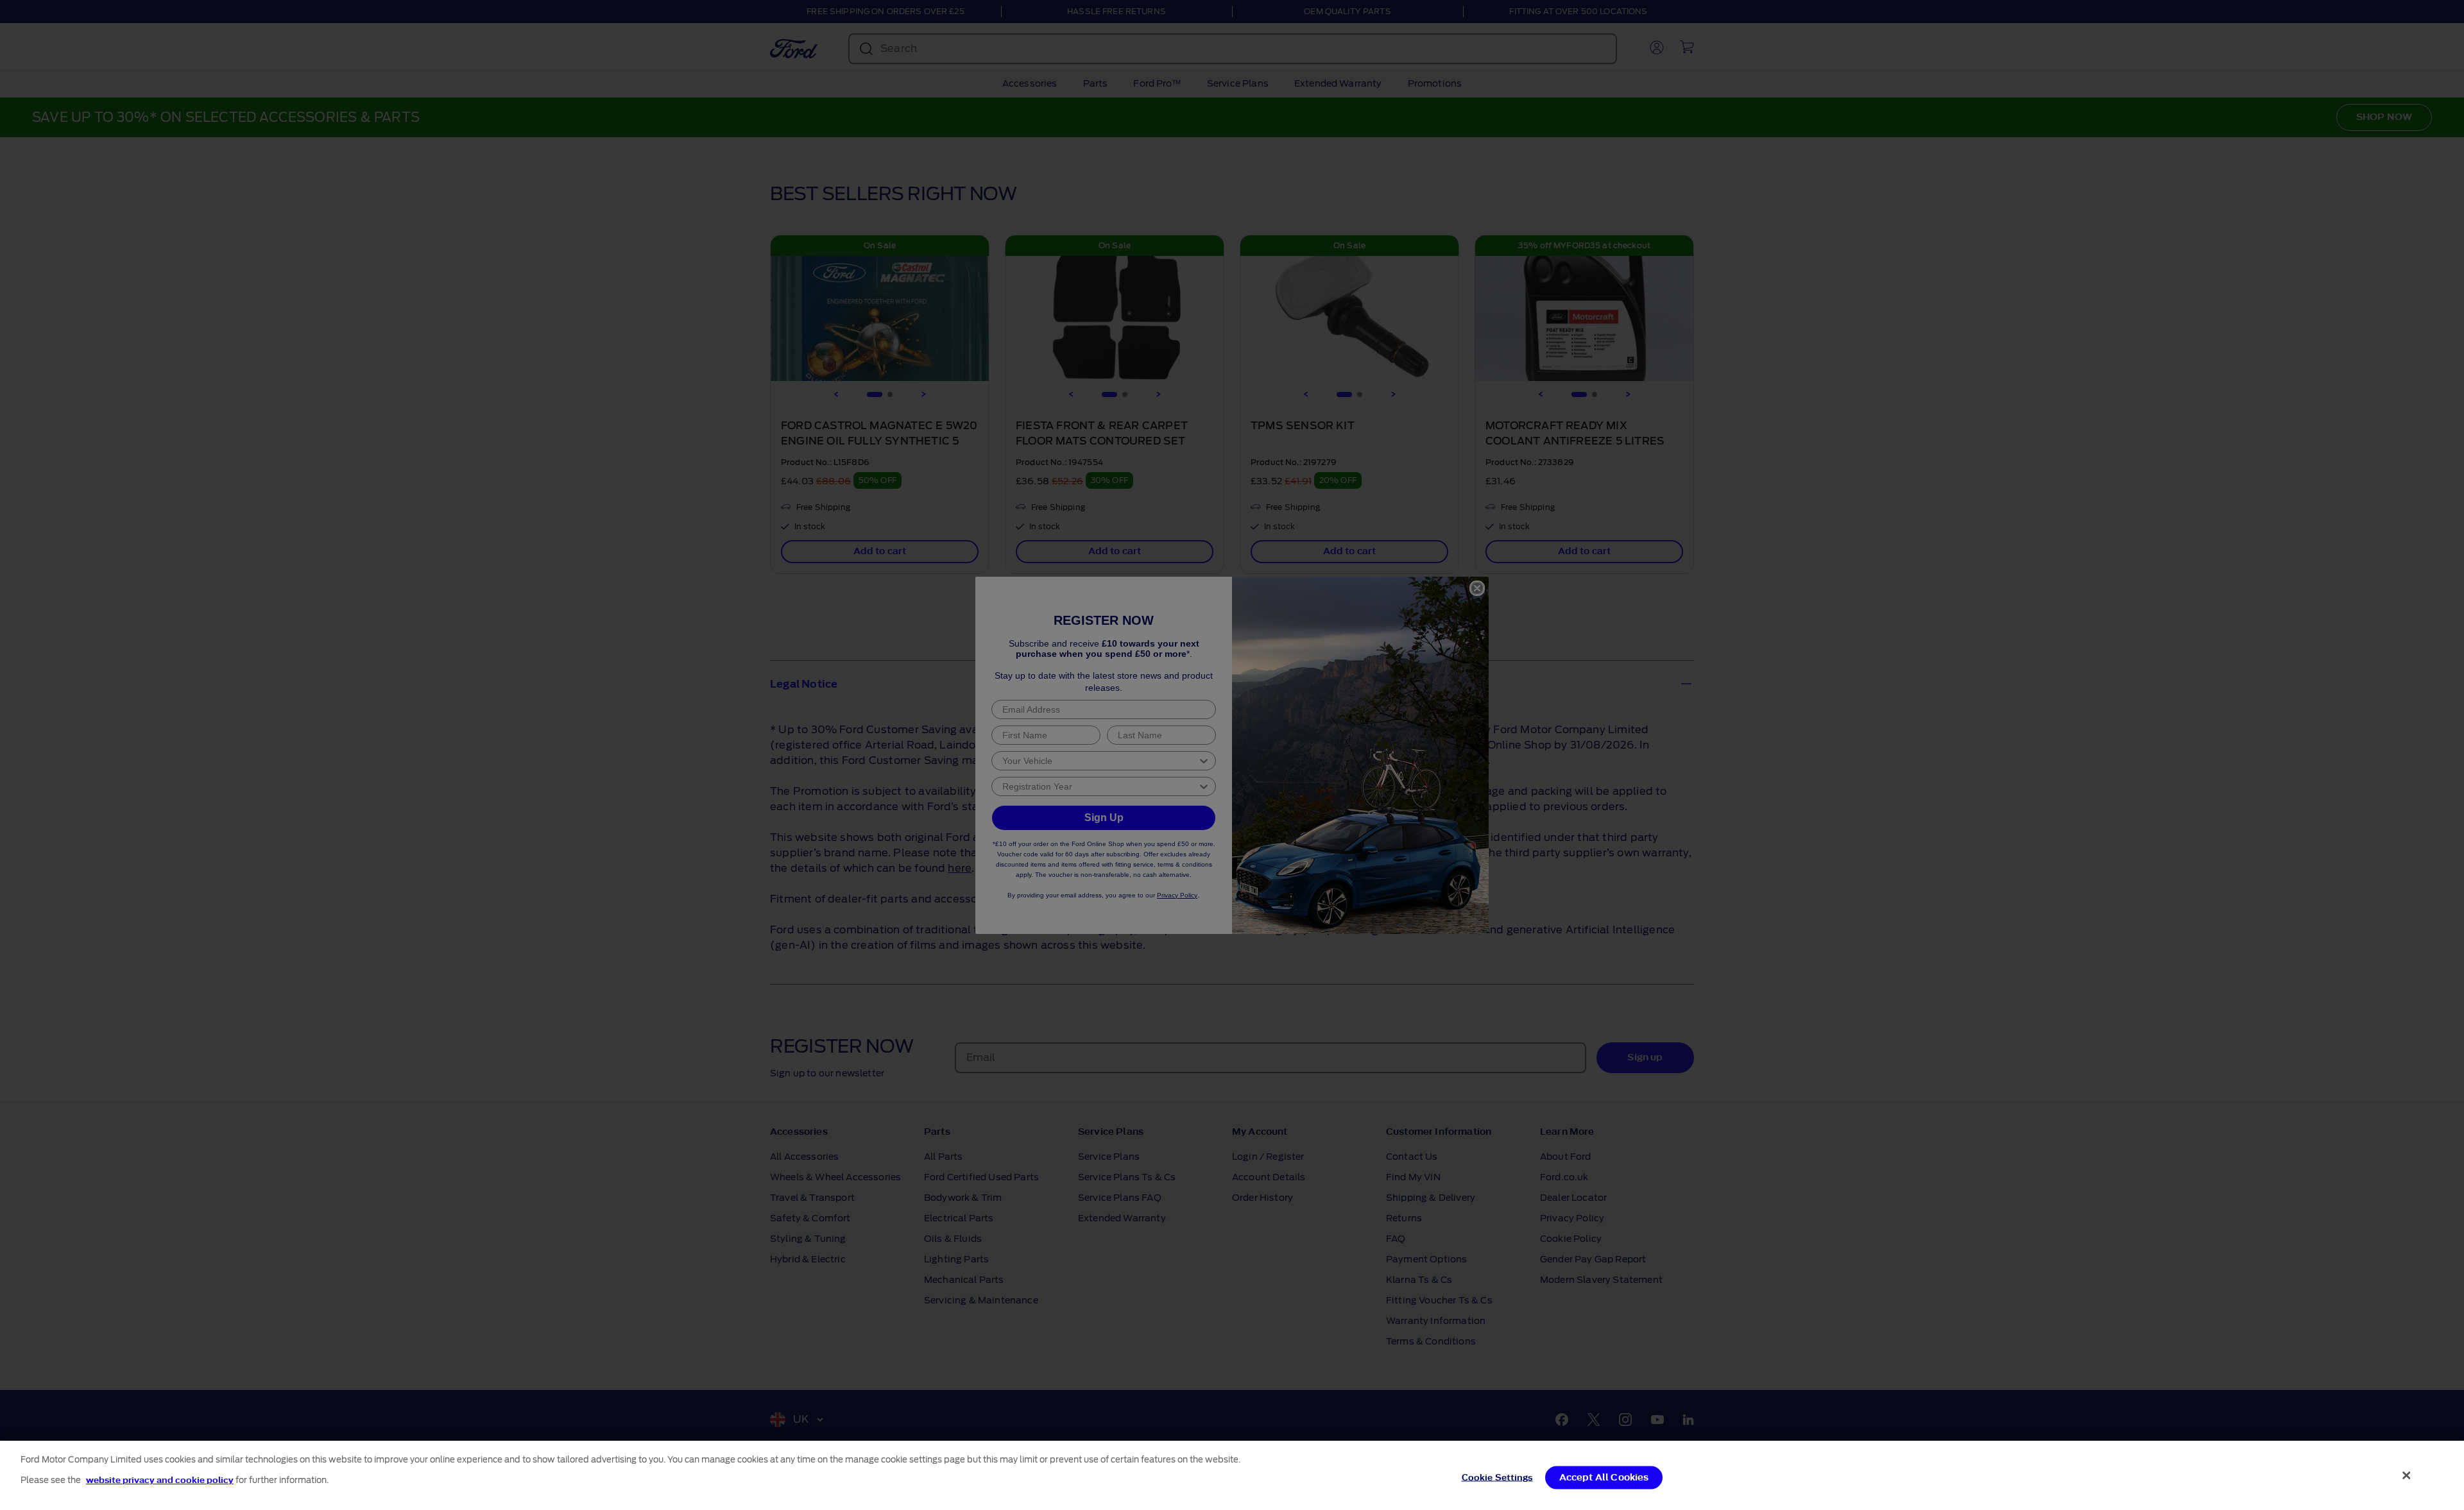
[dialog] (1232, 1475)
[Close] (2407, 1475)
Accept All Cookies (1604, 1477)
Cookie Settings (1497, 1477)
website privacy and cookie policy (160, 1480)
